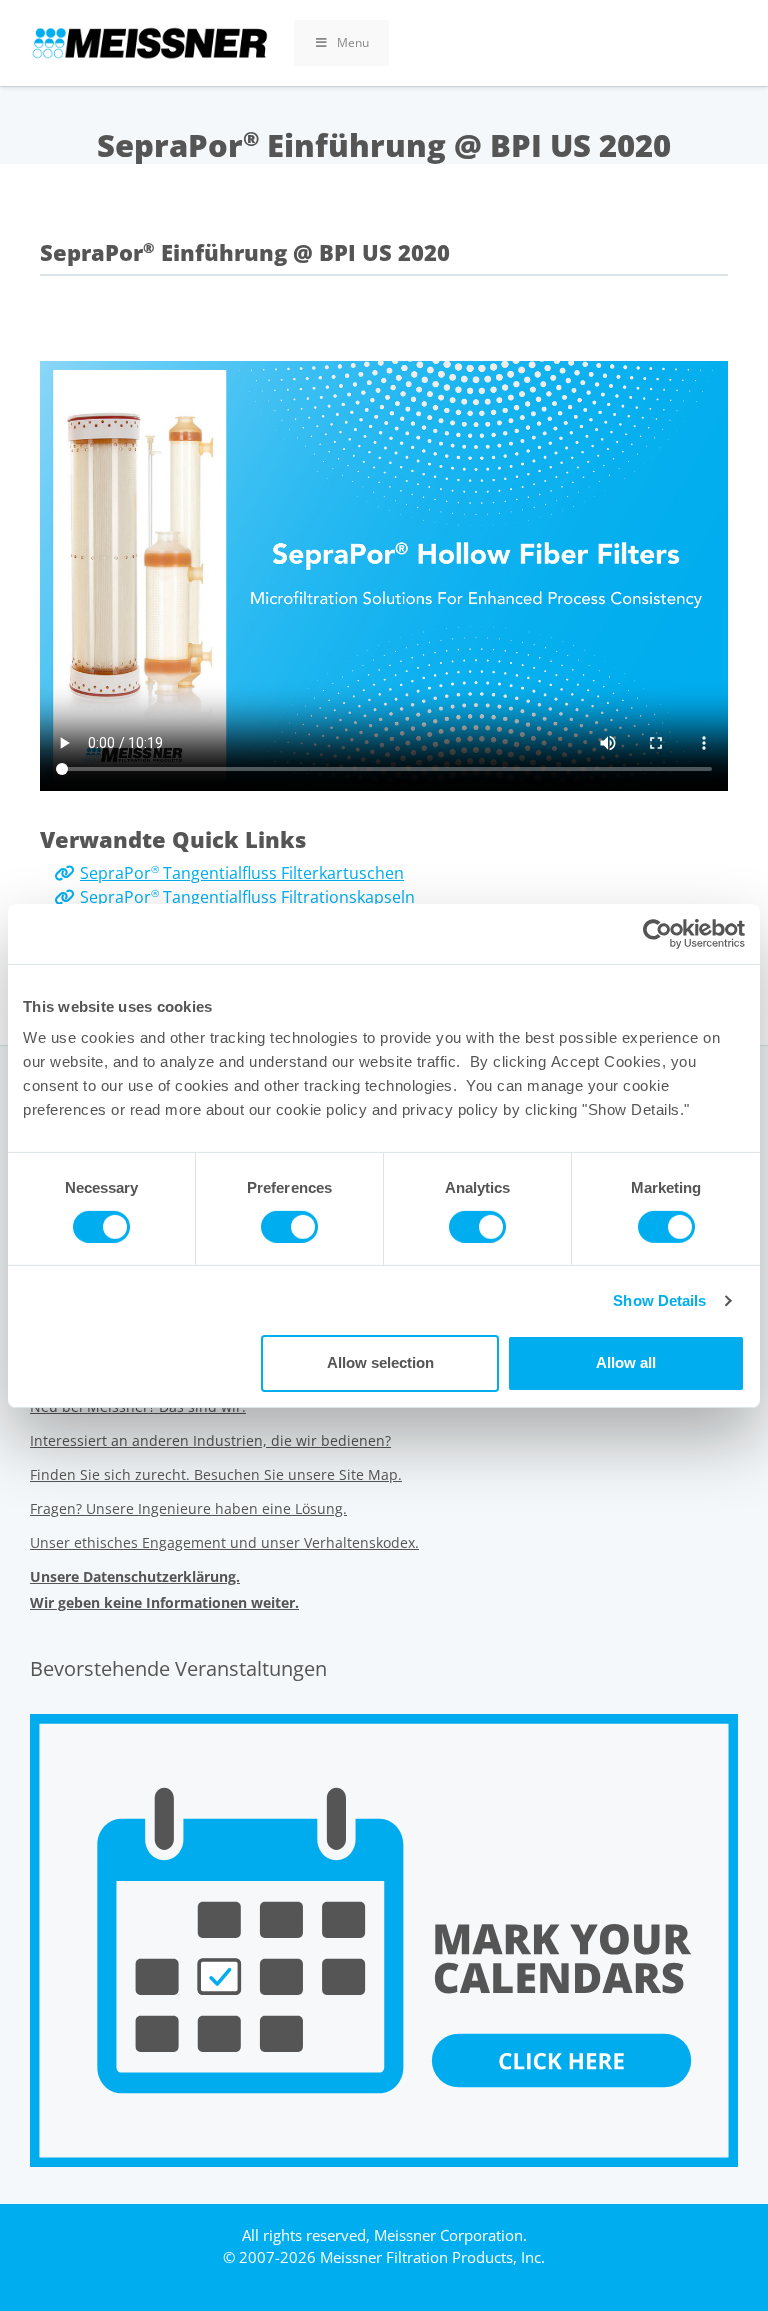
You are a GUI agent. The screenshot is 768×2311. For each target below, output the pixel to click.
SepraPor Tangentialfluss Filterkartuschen (242, 873)
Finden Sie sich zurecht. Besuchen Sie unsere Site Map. (216, 1474)
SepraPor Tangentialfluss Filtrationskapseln (247, 897)
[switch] (289, 1227)
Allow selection (380, 1362)
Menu (353, 42)
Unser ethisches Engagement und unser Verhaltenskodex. (224, 1542)
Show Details (659, 1300)
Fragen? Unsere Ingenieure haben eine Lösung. (188, 1508)
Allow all (626, 1362)
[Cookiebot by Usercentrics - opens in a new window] (657, 933)
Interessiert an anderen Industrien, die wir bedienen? (210, 1440)
